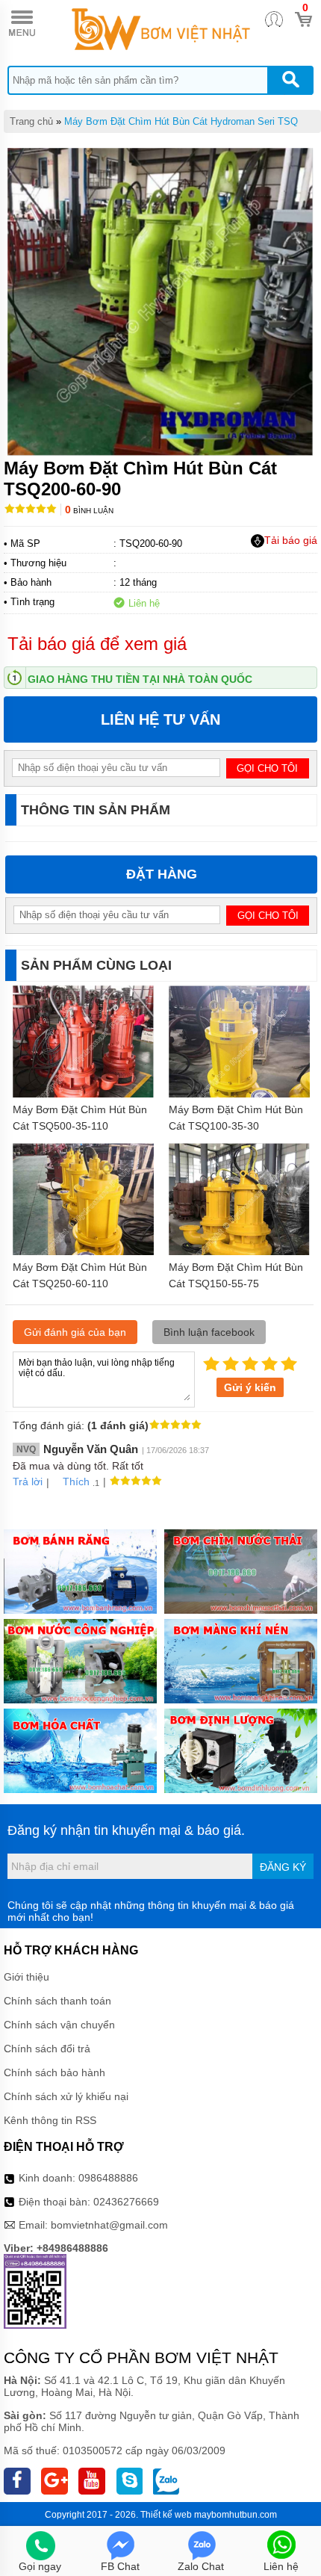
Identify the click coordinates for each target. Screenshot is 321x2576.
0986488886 (108, 2178)
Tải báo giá (291, 540)
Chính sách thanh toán (57, 2001)
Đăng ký (283, 1867)
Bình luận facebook (209, 1332)
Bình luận (89, 511)
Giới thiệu (27, 1977)
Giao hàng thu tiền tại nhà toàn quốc (140, 679)
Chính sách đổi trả (47, 2049)
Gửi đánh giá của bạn (75, 1332)
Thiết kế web (166, 2515)
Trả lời (28, 1481)
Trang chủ (31, 121)
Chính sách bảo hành (54, 2072)
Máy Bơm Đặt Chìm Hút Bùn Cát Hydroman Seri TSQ (181, 121)
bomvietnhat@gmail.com (109, 2225)
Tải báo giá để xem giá (97, 644)
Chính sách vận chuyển (59, 2025)
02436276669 (126, 2202)
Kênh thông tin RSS (50, 2120)
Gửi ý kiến (250, 1387)
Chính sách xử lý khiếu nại (66, 2096)
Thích (76, 1481)
